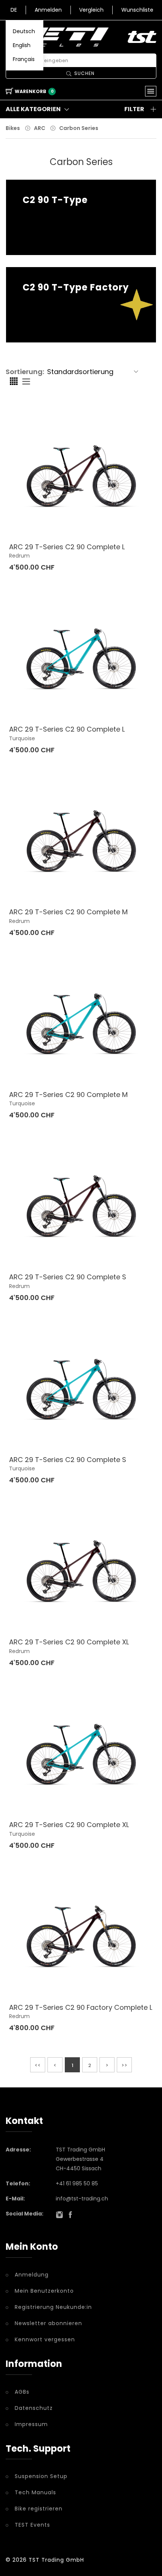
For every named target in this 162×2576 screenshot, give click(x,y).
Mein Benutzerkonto (44, 2291)
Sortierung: (25, 372)
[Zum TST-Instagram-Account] (60, 2215)
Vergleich (91, 10)
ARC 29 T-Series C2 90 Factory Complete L (81, 2007)
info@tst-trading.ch (82, 2199)
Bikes (13, 128)
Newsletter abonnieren (48, 2323)
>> (124, 2065)
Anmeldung (32, 2275)
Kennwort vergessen (45, 2339)
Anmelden (48, 10)
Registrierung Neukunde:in (53, 2307)
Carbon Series (79, 128)
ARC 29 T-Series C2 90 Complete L (67, 547)
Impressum (31, 2424)
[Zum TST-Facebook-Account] (70, 2215)
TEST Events (32, 2525)
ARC (40, 128)
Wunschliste (137, 10)
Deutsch (24, 31)
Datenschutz (34, 2408)
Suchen (84, 73)
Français (24, 59)
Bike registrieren (39, 2509)
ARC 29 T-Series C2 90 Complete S (68, 1277)
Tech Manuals (35, 2492)
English (22, 45)
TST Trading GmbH (56, 2560)
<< (38, 2065)
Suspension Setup (41, 2476)
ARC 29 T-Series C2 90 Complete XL (69, 1642)
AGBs (22, 2392)
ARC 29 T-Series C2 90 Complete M (68, 912)
